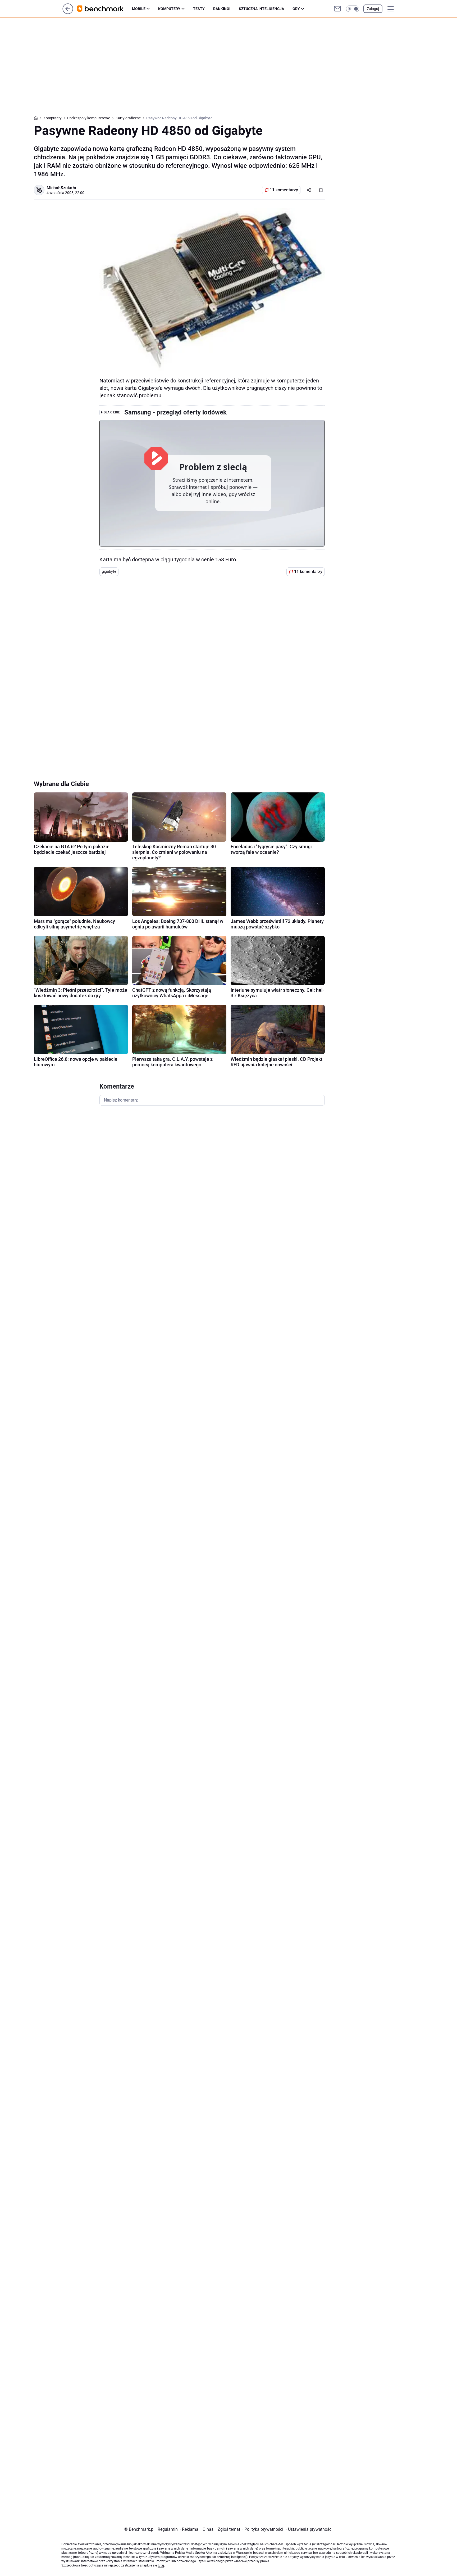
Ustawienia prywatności (309, 2529)
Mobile (139, 9)
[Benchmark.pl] (105, 9)
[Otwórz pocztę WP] (337, 9)
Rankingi (222, 9)
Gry (296, 9)
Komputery (169, 9)
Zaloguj (373, 9)
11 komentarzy (284, 190)
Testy (199, 9)
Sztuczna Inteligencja (261, 9)
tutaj (161, 2565)
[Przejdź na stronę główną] (68, 13)
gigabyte (109, 571)
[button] (353, 9)
